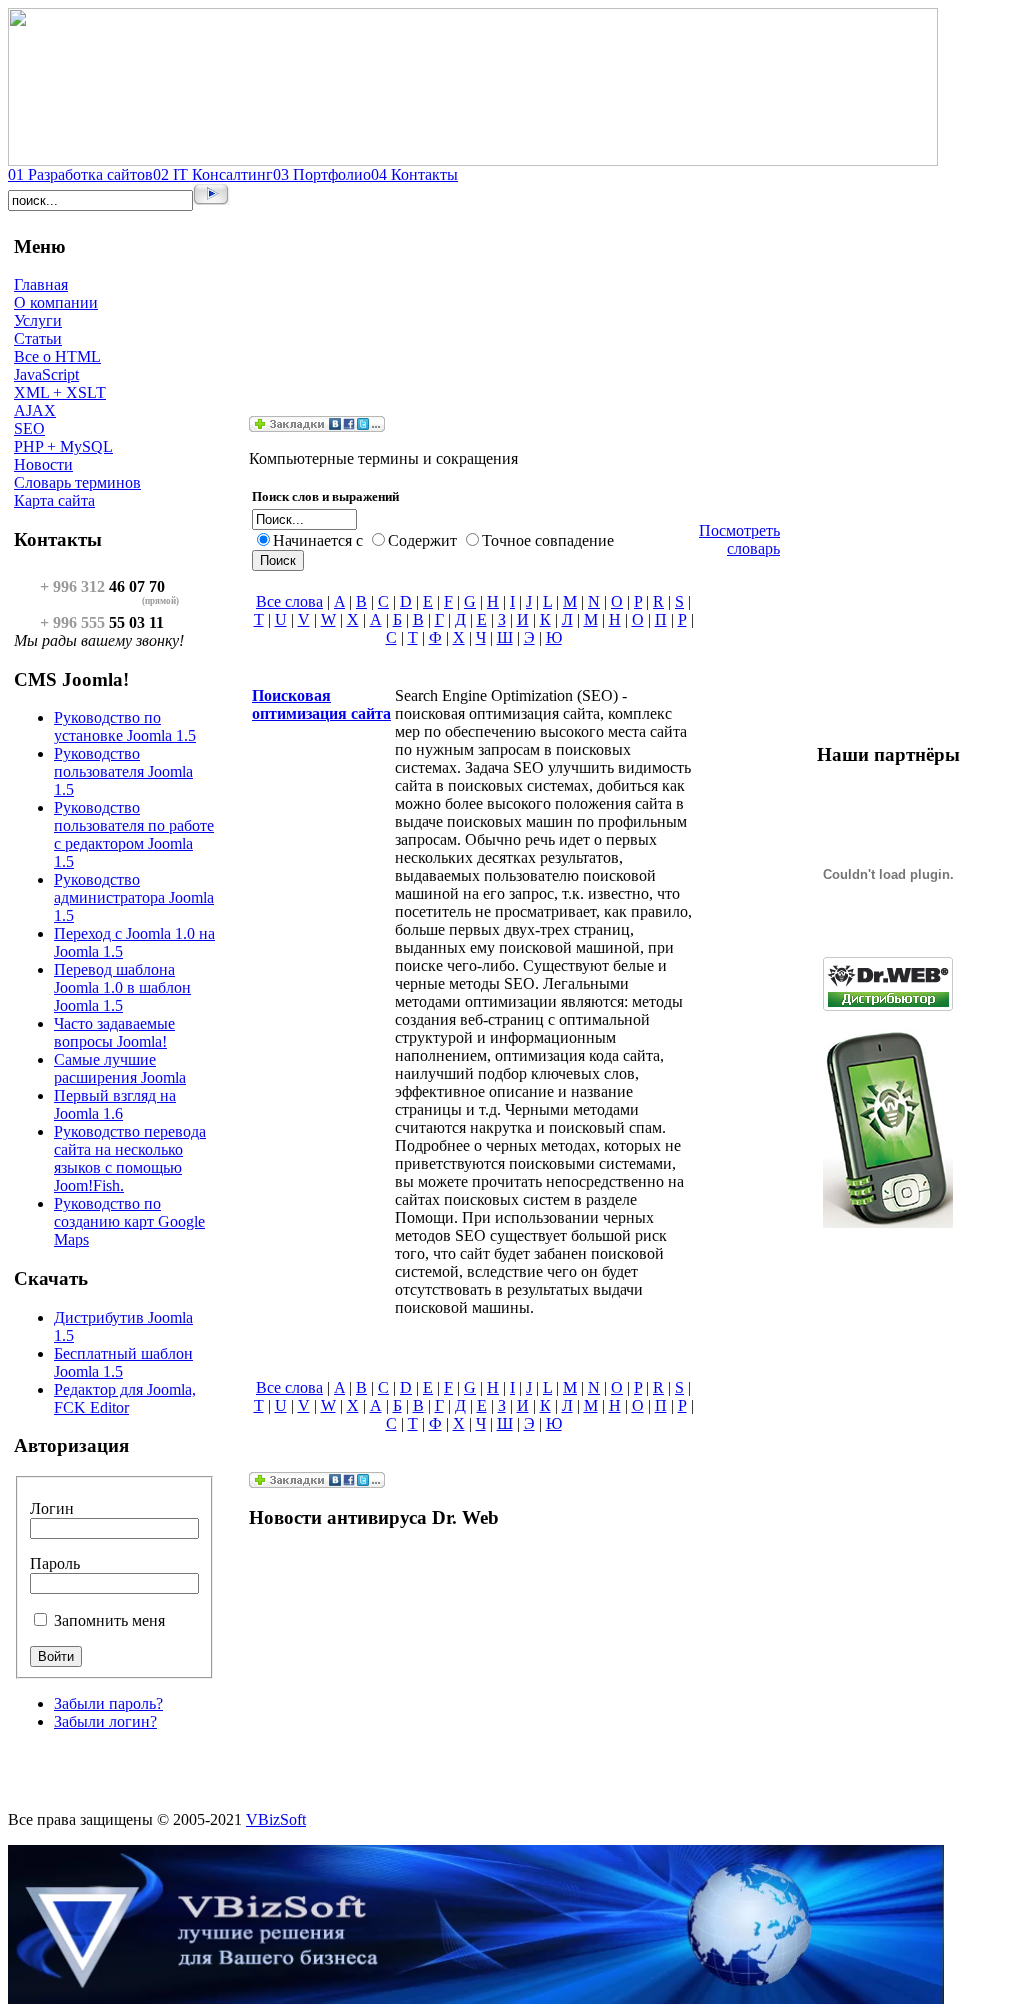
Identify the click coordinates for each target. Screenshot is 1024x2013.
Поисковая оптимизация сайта (321, 704)
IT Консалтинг (213, 174)
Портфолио (322, 174)
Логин (52, 1508)
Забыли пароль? (108, 1703)
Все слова (289, 601)
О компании (56, 302)
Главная (41, 284)
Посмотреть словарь (739, 539)
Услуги (38, 320)
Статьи (38, 338)
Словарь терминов (77, 482)
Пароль (55, 1563)
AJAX (35, 410)
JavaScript (46, 374)
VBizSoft (276, 1819)
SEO (29, 428)
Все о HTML (57, 356)
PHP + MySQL (63, 446)
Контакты (414, 174)
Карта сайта (54, 500)
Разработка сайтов (80, 174)
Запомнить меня (109, 1620)
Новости (43, 464)
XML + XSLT (60, 392)
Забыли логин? (105, 1721)
